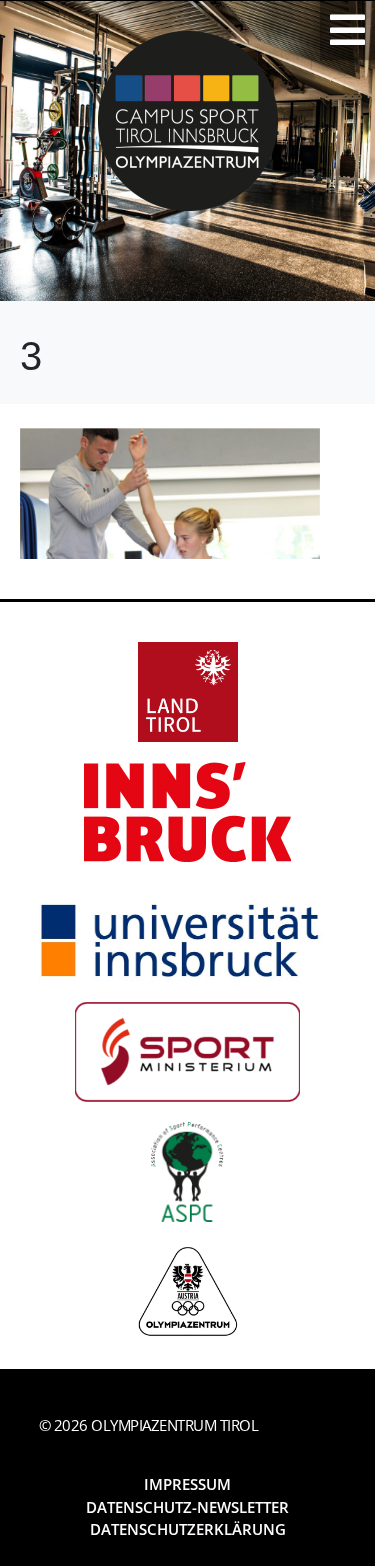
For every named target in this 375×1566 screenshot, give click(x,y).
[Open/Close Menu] (347, 30)
